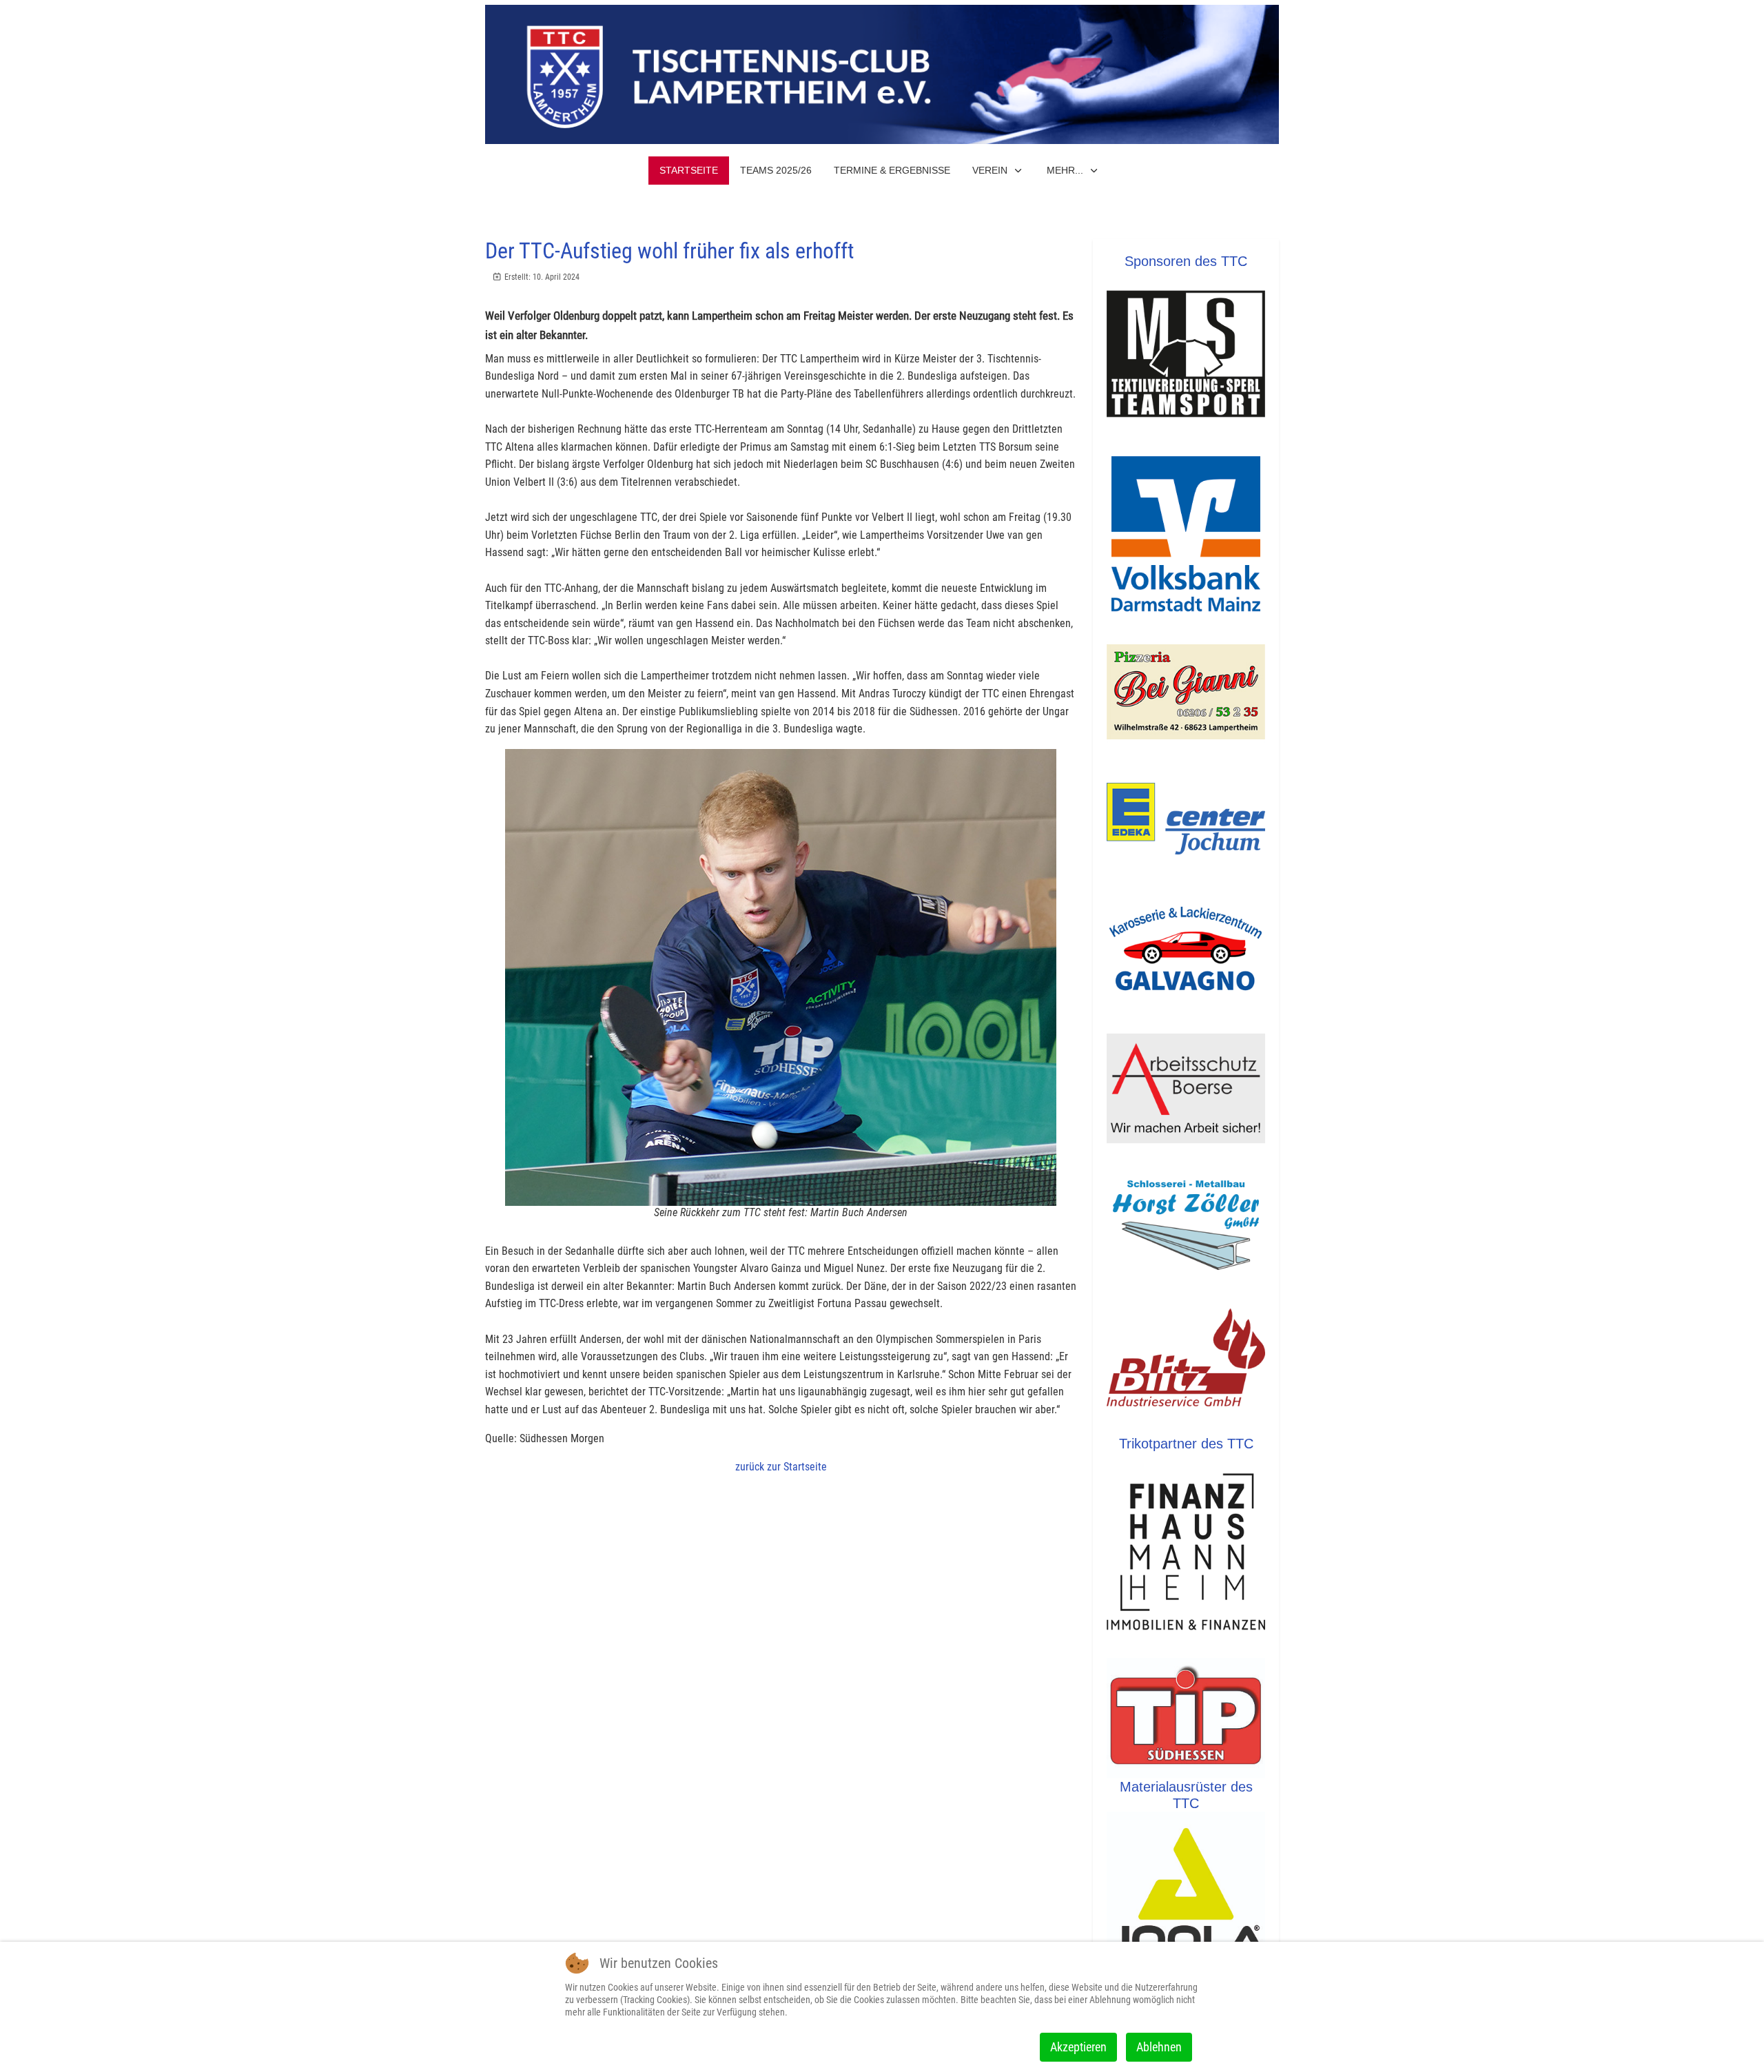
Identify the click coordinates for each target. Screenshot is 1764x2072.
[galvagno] (1186, 948)
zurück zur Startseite (781, 1467)
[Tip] (1186, 1718)
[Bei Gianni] (1186, 692)
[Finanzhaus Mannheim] (1186, 1555)
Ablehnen (1159, 2047)
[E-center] (1186, 819)
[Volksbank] (1186, 533)
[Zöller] (1186, 1224)
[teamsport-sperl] (1186, 354)
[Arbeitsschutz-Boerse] (1186, 1088)
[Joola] (1186, 1898)
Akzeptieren (1078, 2047)
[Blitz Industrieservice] (1186, 1362)
